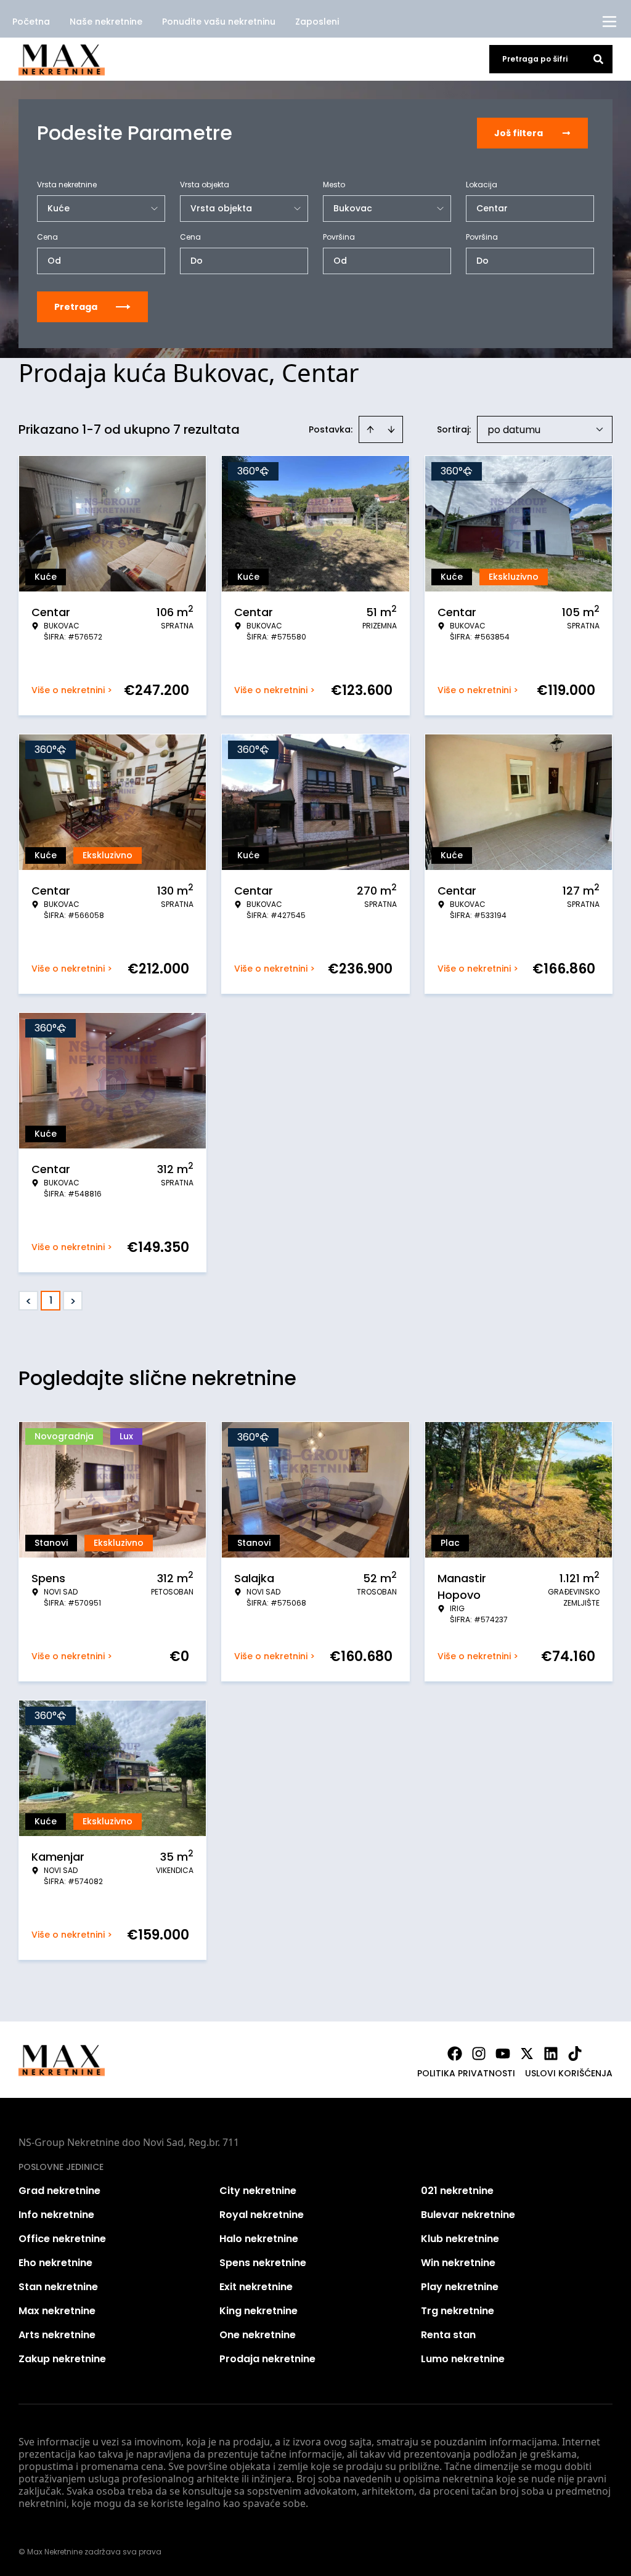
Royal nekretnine (262, 2215)
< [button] (29, 1301)
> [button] (73, 1301)
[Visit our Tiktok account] (575, 2054)
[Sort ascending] (370, 429)
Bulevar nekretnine (468, 2215)
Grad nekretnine (59, 2191)
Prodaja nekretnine (267, 2359)
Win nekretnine (458, 2263)
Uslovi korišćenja (569, 2073)
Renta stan (448, 2335)
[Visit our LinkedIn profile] (551, 2054)
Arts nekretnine (57, 2335)
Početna (31, 22)
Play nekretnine (460, 2287)
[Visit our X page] (527, 2054)
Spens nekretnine (263, 2263)
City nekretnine (258, 2191)
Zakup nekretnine (62, 2359)
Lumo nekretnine (463, 2359)
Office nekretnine (62, 2239)
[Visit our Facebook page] (455, 2054)
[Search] (598, 59)
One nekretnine (258, 2335)
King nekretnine (259, 2311)
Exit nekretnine (256, 2287)
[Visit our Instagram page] (479, 2054)
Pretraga (76, 307)
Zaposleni (317, 22)
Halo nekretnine (259, 2239)
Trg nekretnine (458, 2311)
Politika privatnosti (466, 2073)
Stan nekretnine (58, 2287)
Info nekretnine (56, 2215)
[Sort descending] (391, 429)
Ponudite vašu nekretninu (219, 22)
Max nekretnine (57, 2311)
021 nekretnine (457, 2191)
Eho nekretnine (55, 2263)
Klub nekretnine (460, 2239)
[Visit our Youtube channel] (503, 2054)
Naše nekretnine (106, 22)
